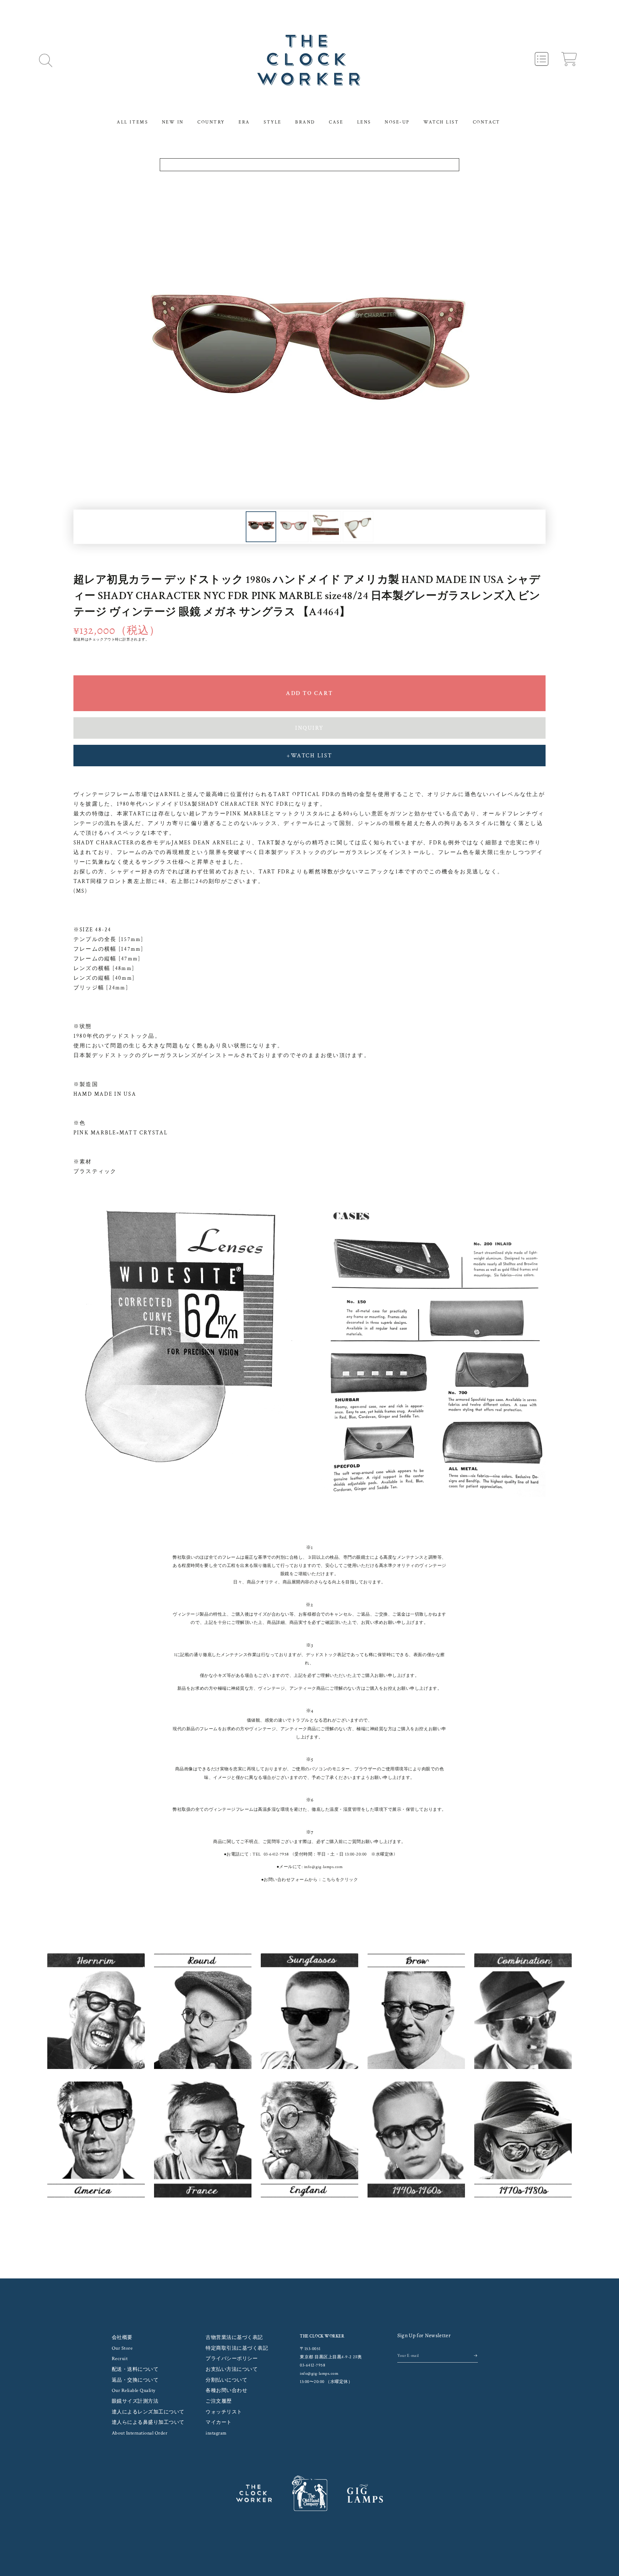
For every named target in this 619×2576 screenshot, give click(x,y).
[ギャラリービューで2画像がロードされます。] (293, 527)
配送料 (79, 640)
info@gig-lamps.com (323, 1867)
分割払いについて (226, 2380)
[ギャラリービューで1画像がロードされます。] (261, 527)
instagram (216, 2433)
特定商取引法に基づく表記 (237, 2348)
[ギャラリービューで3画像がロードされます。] (326, 527)
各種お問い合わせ (226, 2391)
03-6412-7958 (276, 1854)
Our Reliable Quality (134, 2391)
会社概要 (122, 2338)
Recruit (120, 2359)
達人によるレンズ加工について (148, 2412)
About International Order (140, 2433)
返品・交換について (135, 2380)
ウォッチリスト (224, 2412)
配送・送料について (135, 2369)
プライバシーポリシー (232, 2359)
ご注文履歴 (219, 2401)
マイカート (219, 2422)
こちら (329, 1880)
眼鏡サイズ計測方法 (135, 2401)
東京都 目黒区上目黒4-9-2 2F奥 (331, 2357)
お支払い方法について (232, 2369)
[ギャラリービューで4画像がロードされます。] (358, 527)
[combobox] (310, 165)
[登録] (476, 2356)
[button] (46, 60)
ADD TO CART (309, 693)
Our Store (122, 2348)
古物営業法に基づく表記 (234, 2338)
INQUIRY (309, 728)
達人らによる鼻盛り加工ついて (148, 2422)
